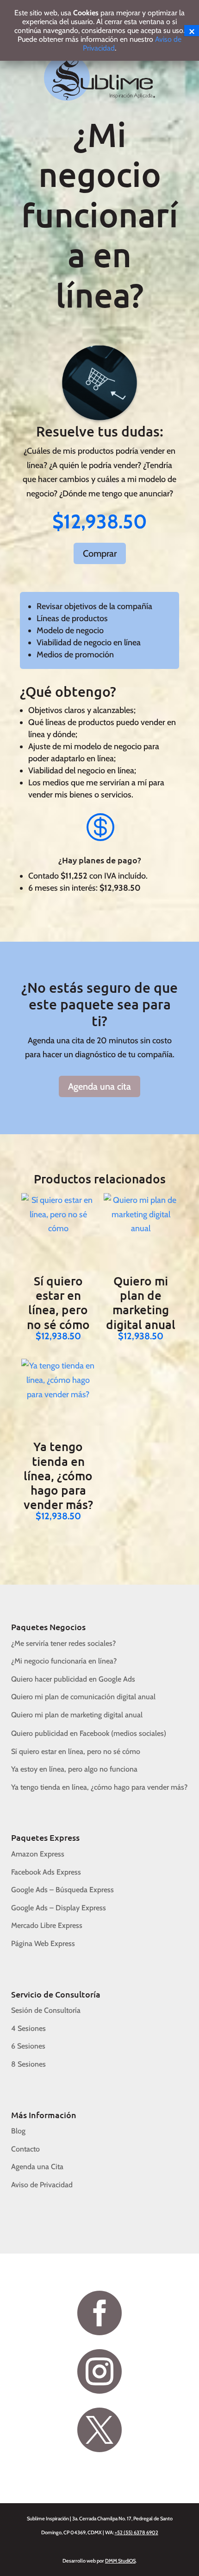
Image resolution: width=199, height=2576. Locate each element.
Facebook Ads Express (46, 1872)
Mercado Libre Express (47, 1925)
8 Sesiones (28, 2064)
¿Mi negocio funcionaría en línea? (64, 1661)
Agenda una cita (99, 1086)
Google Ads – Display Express (59, 1908)
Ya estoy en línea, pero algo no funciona (74, 1769)
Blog (18, 2131)
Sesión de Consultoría (46, 2010)
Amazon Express (38, 1854)
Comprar (100, 553)
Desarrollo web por (99, 2561)
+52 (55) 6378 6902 (137, 2532)
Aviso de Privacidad (42, 2185)
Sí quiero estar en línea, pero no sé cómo (76, 1751)
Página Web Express (43, 1943)
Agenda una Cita (37, 2167)
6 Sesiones (28, 2046)
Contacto (25, 2149)
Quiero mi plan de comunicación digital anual (83, 1697)
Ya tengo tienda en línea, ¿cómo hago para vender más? (99, 1787)
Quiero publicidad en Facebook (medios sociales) (89, 1733)
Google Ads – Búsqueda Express (62, 1890)
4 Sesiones (28, 2028)
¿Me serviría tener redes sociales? (63, 1643)
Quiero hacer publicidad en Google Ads (73, 1679)
